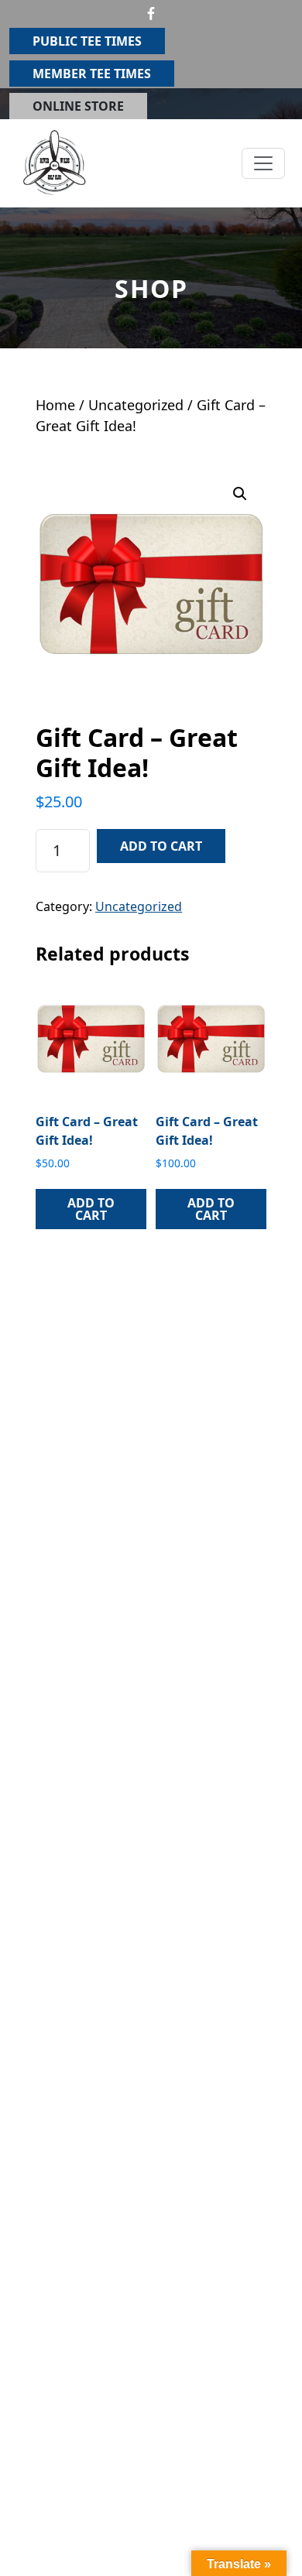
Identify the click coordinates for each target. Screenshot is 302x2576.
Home (55, 405)
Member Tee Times (92, 74)
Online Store (78, 106)
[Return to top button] (272, 2547)
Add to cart (161, 846)
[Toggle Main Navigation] (263, 163)
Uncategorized (136, 405)
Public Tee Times (87, 41)
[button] (240, 494)
